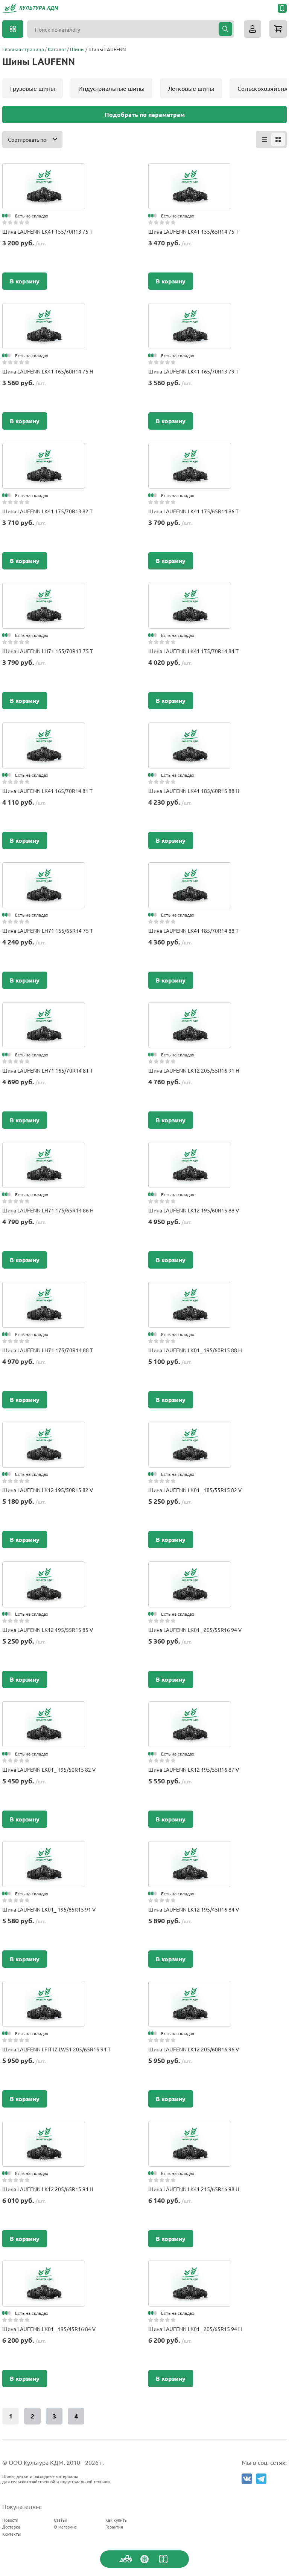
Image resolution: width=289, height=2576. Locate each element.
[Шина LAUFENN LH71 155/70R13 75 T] (44, 590)
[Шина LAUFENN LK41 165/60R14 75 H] (44, 311)
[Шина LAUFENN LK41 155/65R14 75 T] (190, 171)
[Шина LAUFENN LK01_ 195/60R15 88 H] (190, 1289)
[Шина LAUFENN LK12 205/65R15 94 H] (44, 2128)
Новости (10, 2520)
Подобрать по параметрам (145, 114)
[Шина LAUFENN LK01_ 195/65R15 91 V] (44, 1849)
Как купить (116, 2520)
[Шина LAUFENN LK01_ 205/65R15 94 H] (190, 2268)
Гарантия (114, 2527)
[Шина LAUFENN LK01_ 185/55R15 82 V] (190, 1429)
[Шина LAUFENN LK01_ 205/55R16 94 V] (190, 1569)
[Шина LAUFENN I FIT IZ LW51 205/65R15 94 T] (44, 1988)
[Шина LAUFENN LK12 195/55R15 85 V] (44, 1569)
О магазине (65, 2527)
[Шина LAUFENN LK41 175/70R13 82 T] (44, 450)
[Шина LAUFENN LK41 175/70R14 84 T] (190, 590)
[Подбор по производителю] (144, 2559)
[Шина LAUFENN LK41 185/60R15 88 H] (190, 730)
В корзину (25, 281)
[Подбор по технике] (126, 2559)
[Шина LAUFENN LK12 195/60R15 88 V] (190, 1149)
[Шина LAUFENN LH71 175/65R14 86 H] (44, 1149)
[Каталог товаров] (13, 29)
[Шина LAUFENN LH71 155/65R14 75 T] (44, 870)
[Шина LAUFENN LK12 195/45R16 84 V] (190, 1849)
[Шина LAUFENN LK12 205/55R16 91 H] (190, 1010)
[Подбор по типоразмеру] (163, 2559)
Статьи (61, 2520)
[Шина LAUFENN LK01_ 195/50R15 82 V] (44, 1709)
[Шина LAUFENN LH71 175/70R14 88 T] (44, 1289)
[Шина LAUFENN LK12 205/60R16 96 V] (190, 1988)
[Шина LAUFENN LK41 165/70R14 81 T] (44, 730)
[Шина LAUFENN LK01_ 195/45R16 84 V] (44, 2268)
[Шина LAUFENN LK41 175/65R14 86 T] (190, 450)
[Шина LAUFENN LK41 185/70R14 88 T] (190, 870)
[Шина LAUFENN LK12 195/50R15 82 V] (44, 1429)
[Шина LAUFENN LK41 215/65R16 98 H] (190, 2128)
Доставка (11, 2527)
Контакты (11, 2534)
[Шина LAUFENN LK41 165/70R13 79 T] (190, 311)
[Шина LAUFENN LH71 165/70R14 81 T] (44, 1010)
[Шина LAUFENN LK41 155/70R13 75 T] (44, 171)
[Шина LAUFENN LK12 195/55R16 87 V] (190, 1709)
